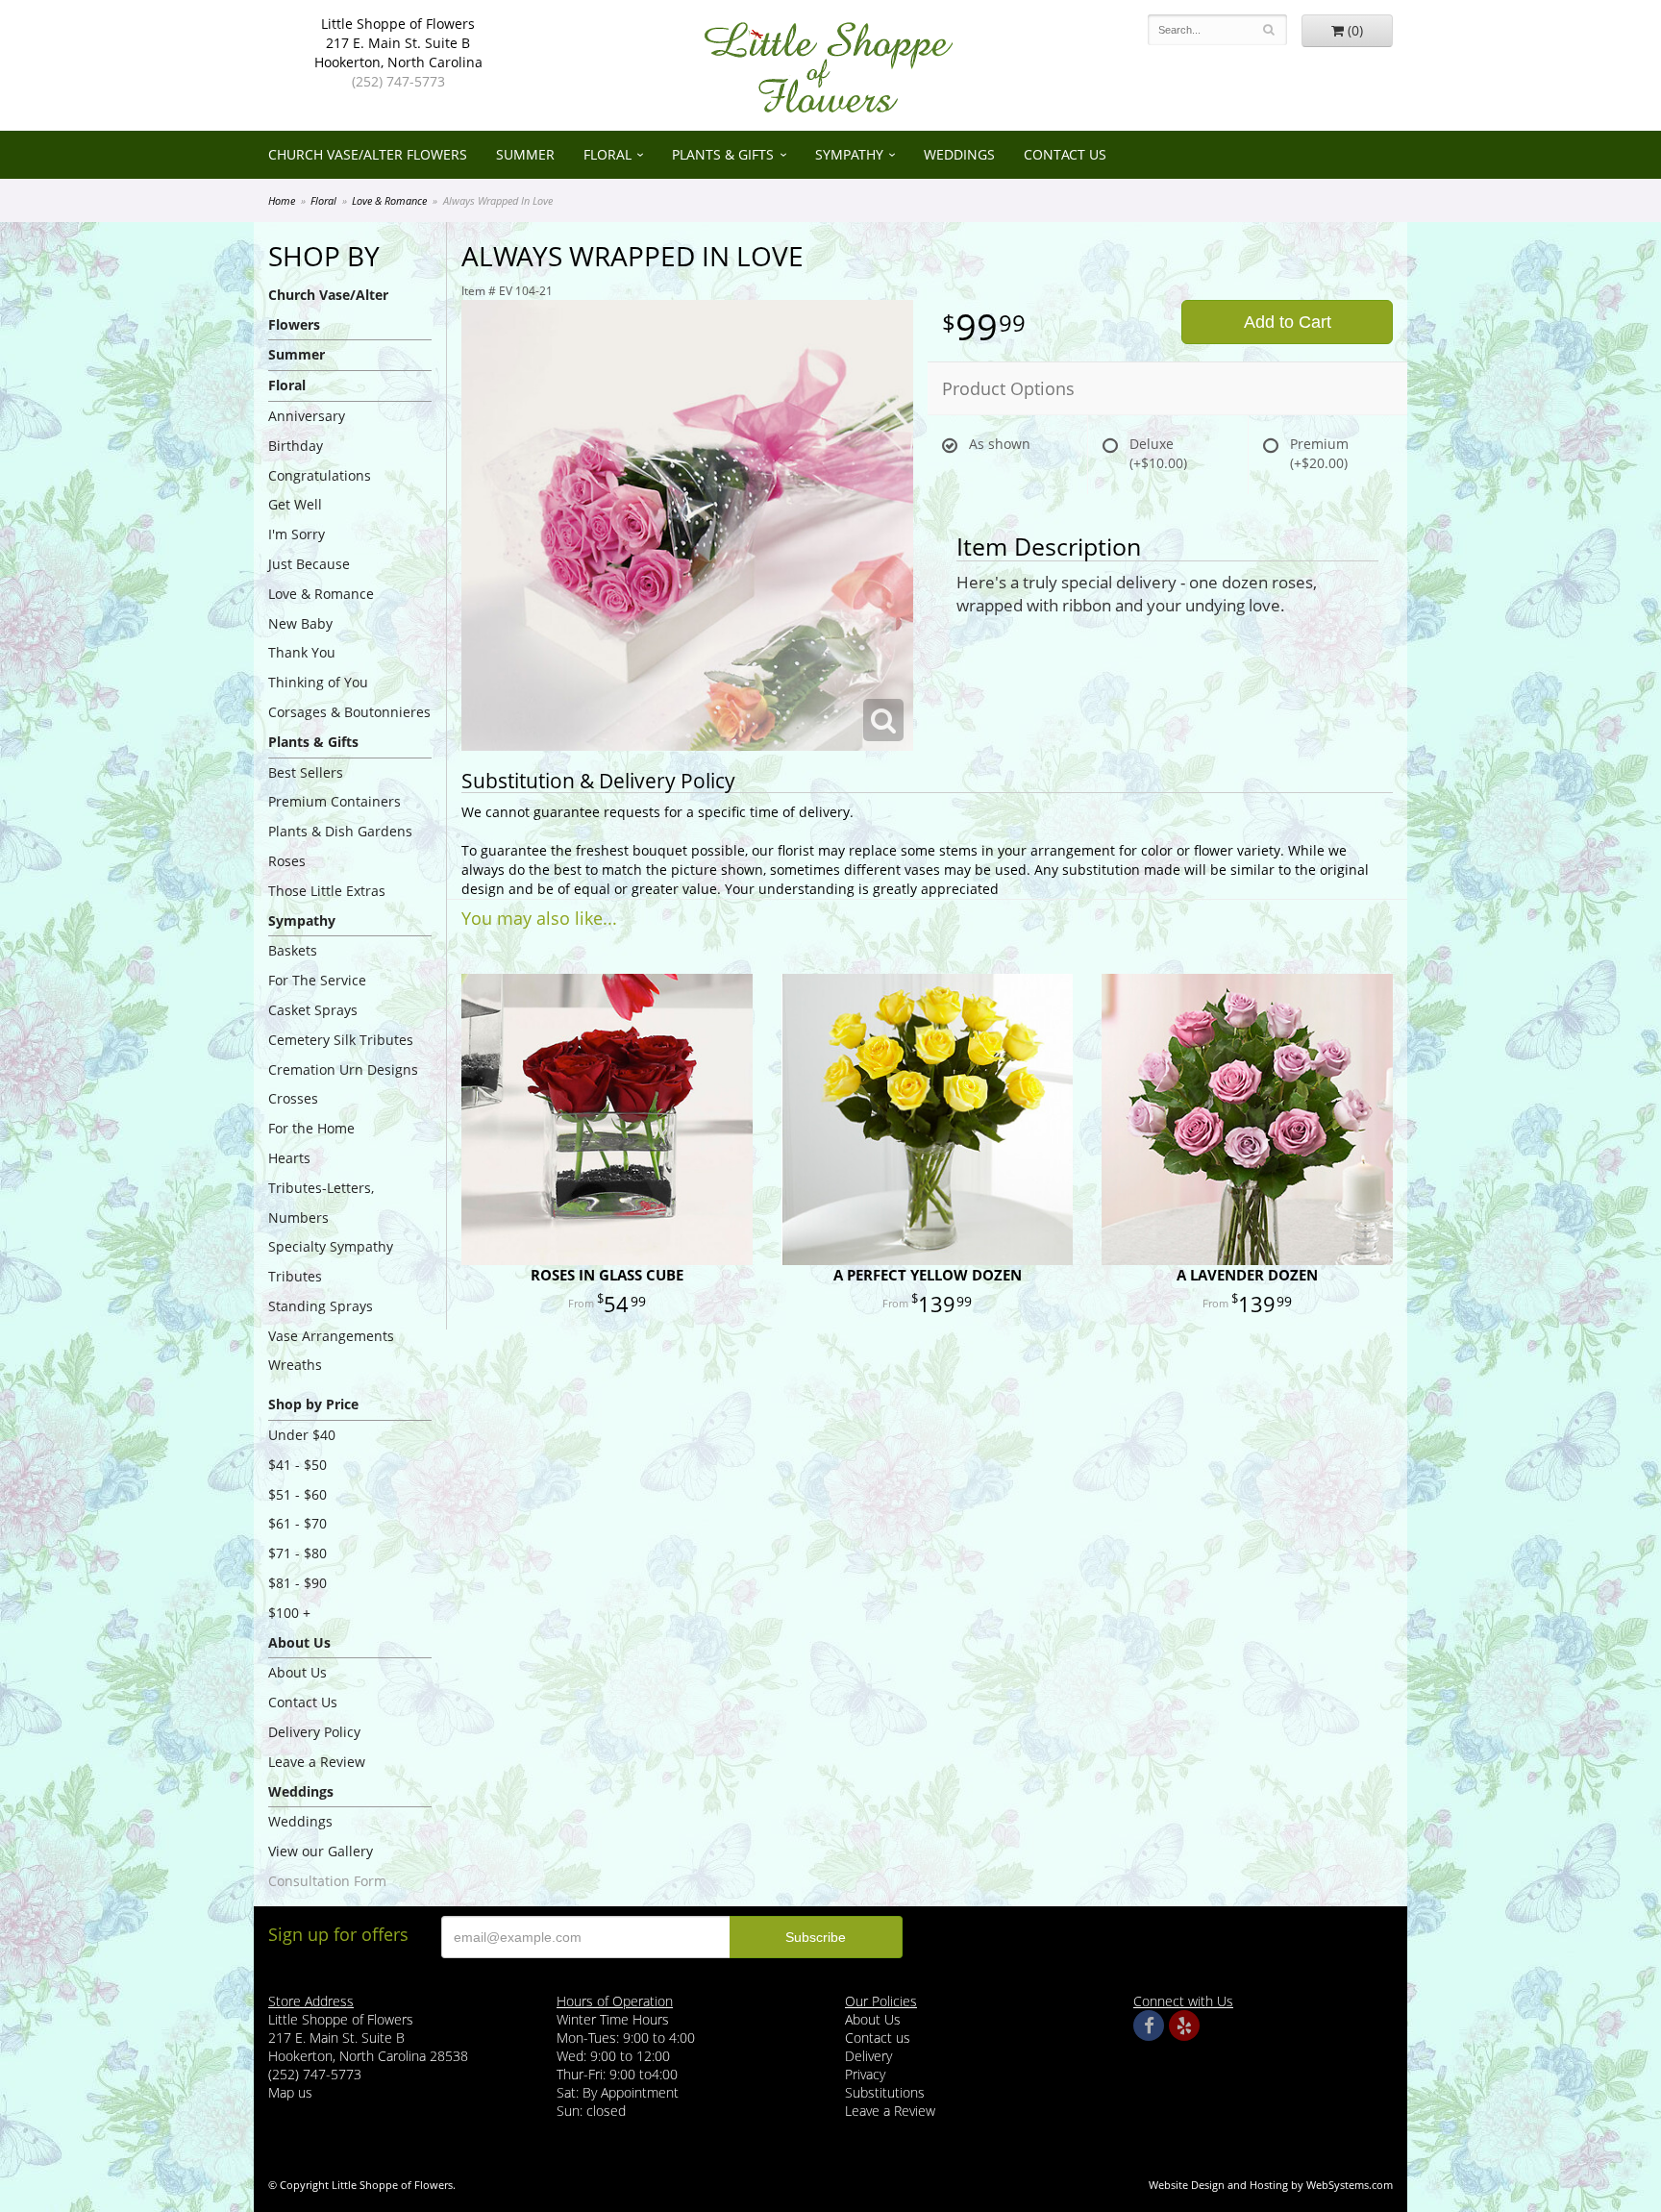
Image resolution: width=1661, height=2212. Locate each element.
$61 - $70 (297, 1523)
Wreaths (295, 1365)
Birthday (296, 446)
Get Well (295, 504)
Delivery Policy (314, 1732)
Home (282, 200)
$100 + (289, 1613)
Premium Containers (335, 801)
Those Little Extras (327, 891)
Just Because (309, 564)
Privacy (865, 2074)
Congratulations (320, 475)
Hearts (289, 1158)
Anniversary (307, 416)
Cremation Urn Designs (343, 1069)
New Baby (300, 623)
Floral (607, 154)
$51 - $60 (297, 1494)
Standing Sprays (321, 1306)
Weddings (959, 154)
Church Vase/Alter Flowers (368, 154)
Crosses (293, 1098)
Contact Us (1065, 154)
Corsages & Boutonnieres (349, 712)
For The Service (317, 980)
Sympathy (849, 154)
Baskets (293, 950)
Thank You (302, 652)
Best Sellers (306, 772)
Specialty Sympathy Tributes (331, 1261)
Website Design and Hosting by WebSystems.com (1271, 2185)
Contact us (878, 2038)
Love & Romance (389, 200)
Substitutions (885, 2092)
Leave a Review (317, 1762)
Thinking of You (318, 682)
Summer (525, 154)
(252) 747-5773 (398, 81)
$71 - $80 (297, 1553)
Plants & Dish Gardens (340, 831)
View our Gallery (321, 1851)
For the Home (311, 1128)
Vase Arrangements (331, 1336)
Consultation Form (327, 1881)
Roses (287, 861)
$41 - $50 (297, 1465)
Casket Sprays (313, 1010)
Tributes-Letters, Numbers (321, 1203)
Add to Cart (1288, 322)
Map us (290, 2092)
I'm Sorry (297, 534)
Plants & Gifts (723, 154)
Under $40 (302, 1435)
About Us (297, 1672)
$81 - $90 (297, 1583)
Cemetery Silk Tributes (341, 1040)
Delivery (868, 2056)
